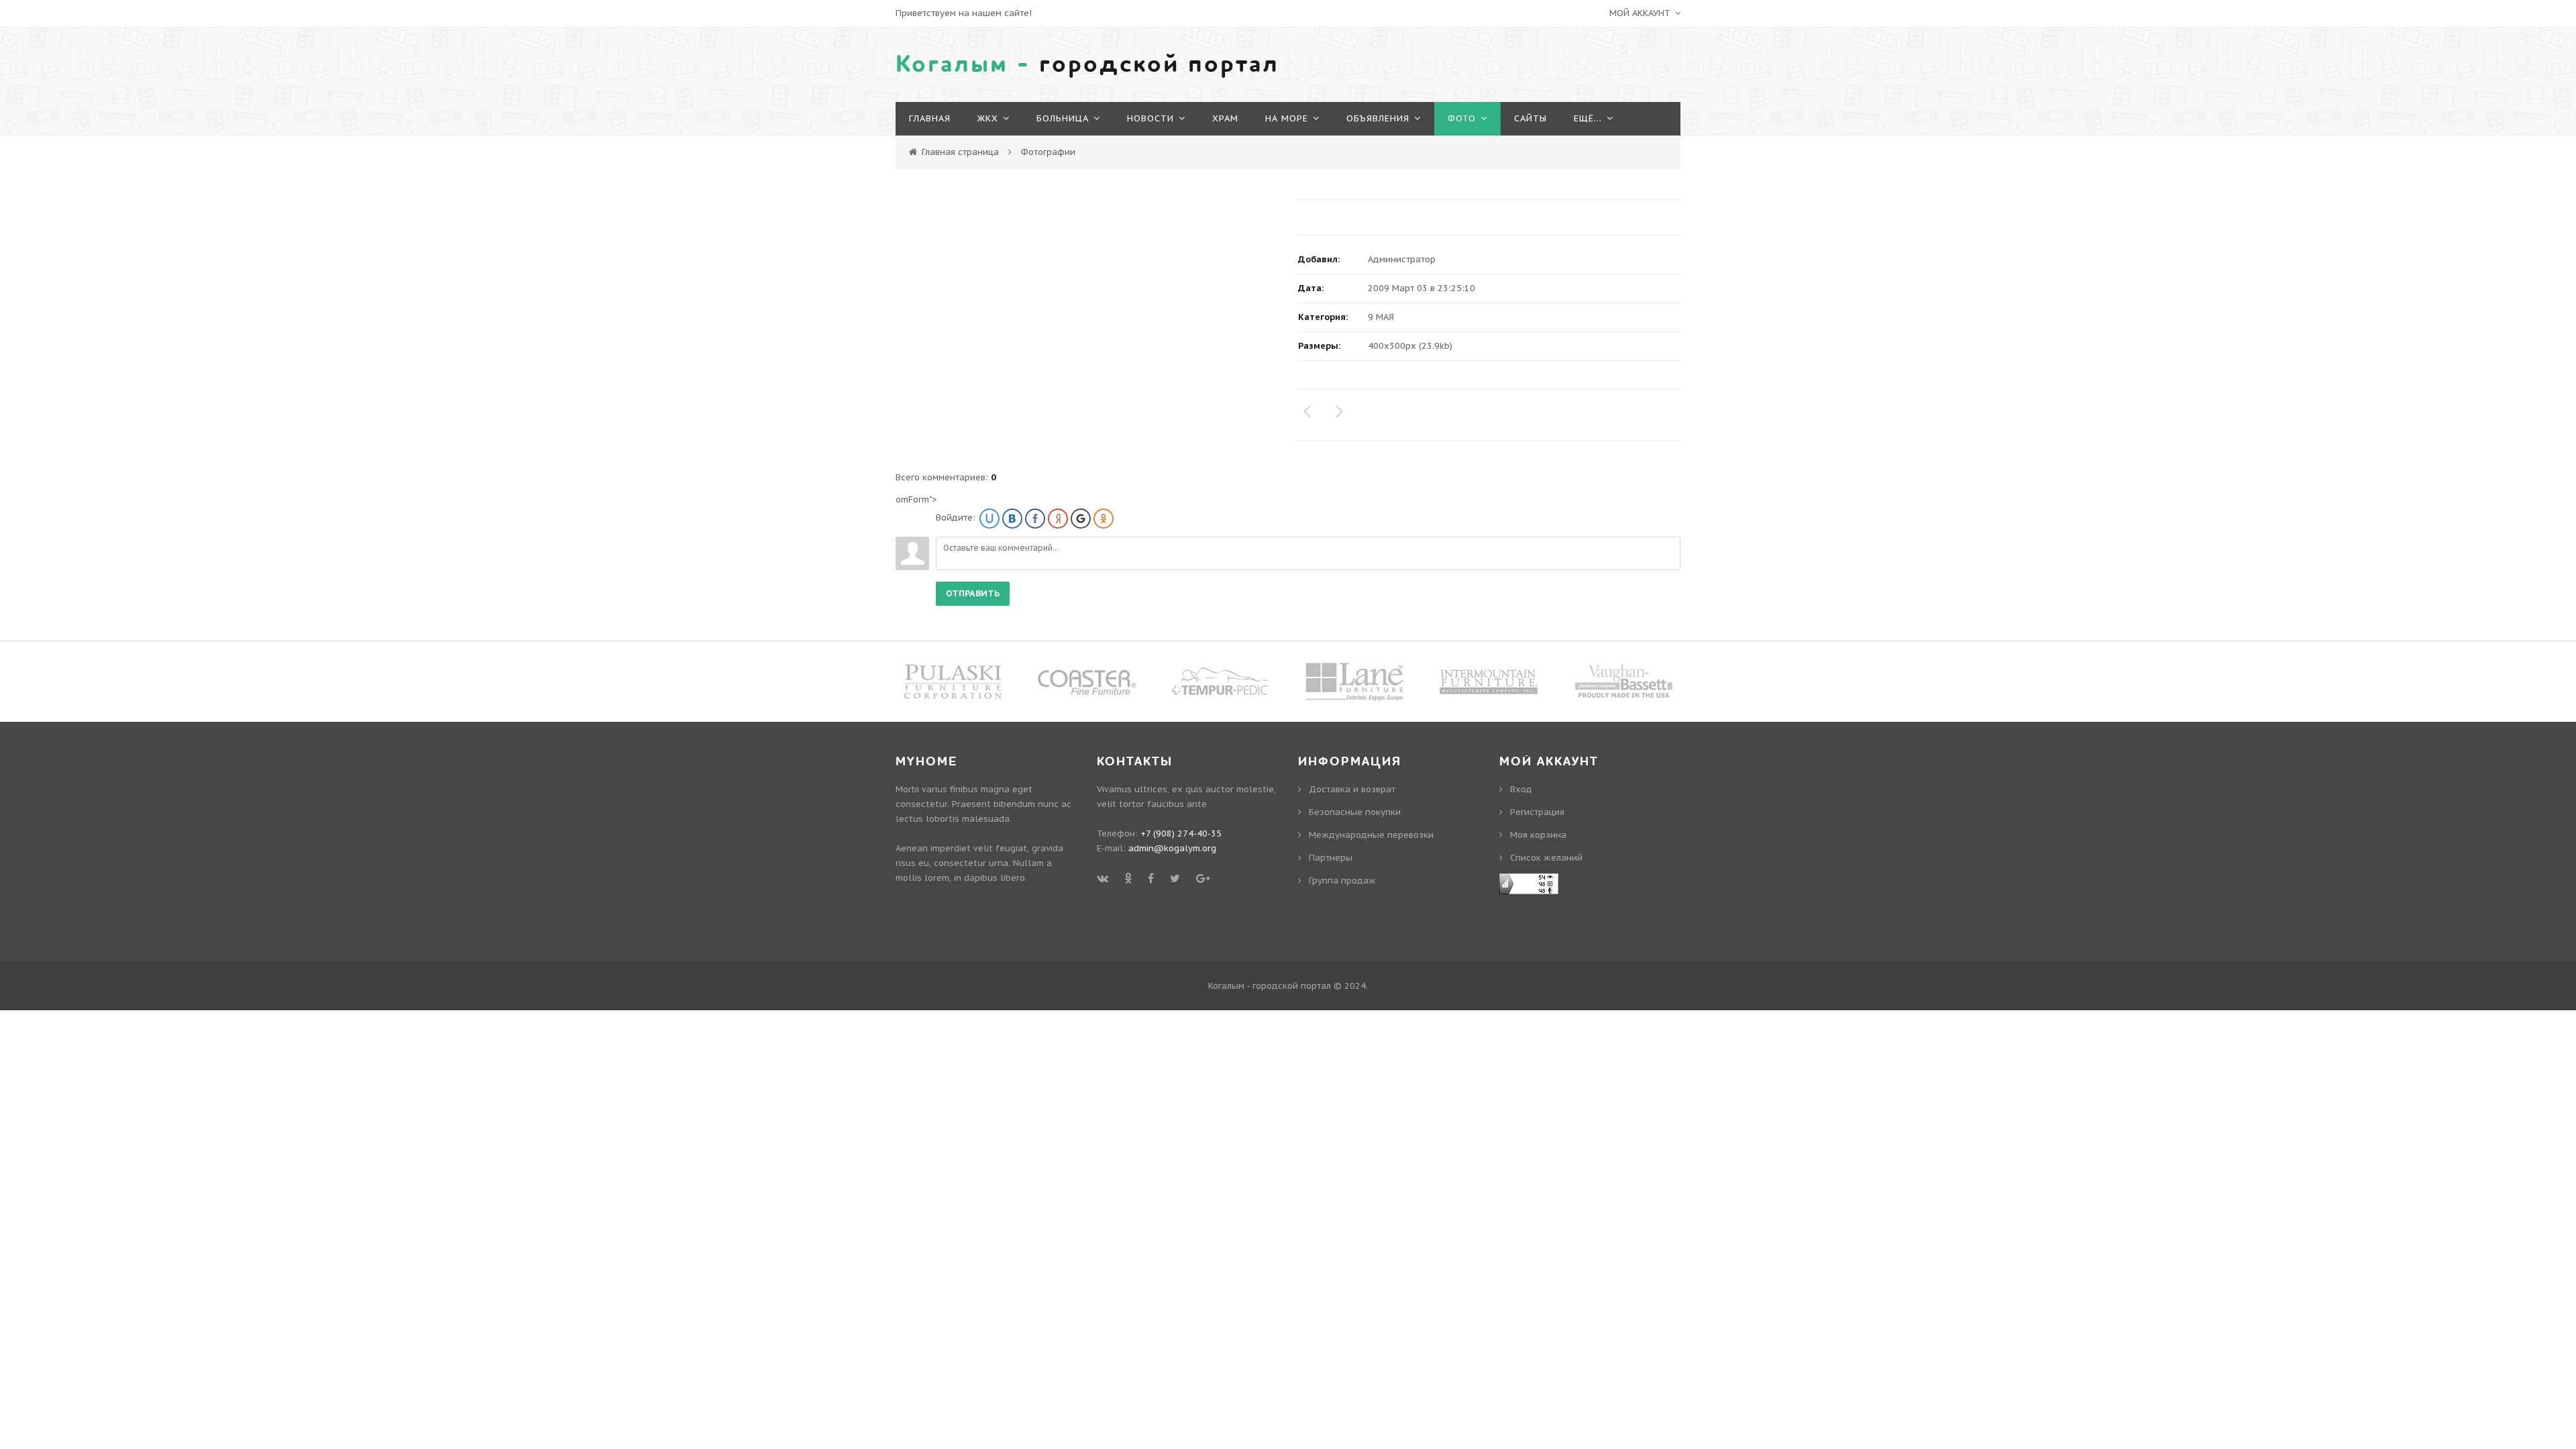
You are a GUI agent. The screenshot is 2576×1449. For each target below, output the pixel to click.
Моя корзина (1538, 835)
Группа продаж (1342, 880)
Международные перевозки (1371, 835)
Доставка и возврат (1352, 789)
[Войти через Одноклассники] (1104, 519)
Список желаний (2337, 129)
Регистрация (2329, 104)
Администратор (1402, 259)
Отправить (973, 593)
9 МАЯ (1381, 317)
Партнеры (1331, 858)
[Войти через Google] (1081, 519)
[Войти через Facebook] (1035, 519)
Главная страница (960, 152)
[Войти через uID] (989, 519)
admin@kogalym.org (1172, 848)
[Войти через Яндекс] (1058, 519)
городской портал (1087, 64)
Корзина (2320, 154)
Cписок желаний (1546, 858)
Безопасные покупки (1355, 812)
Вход (2309, 79)
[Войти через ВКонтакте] (1012, 519)
